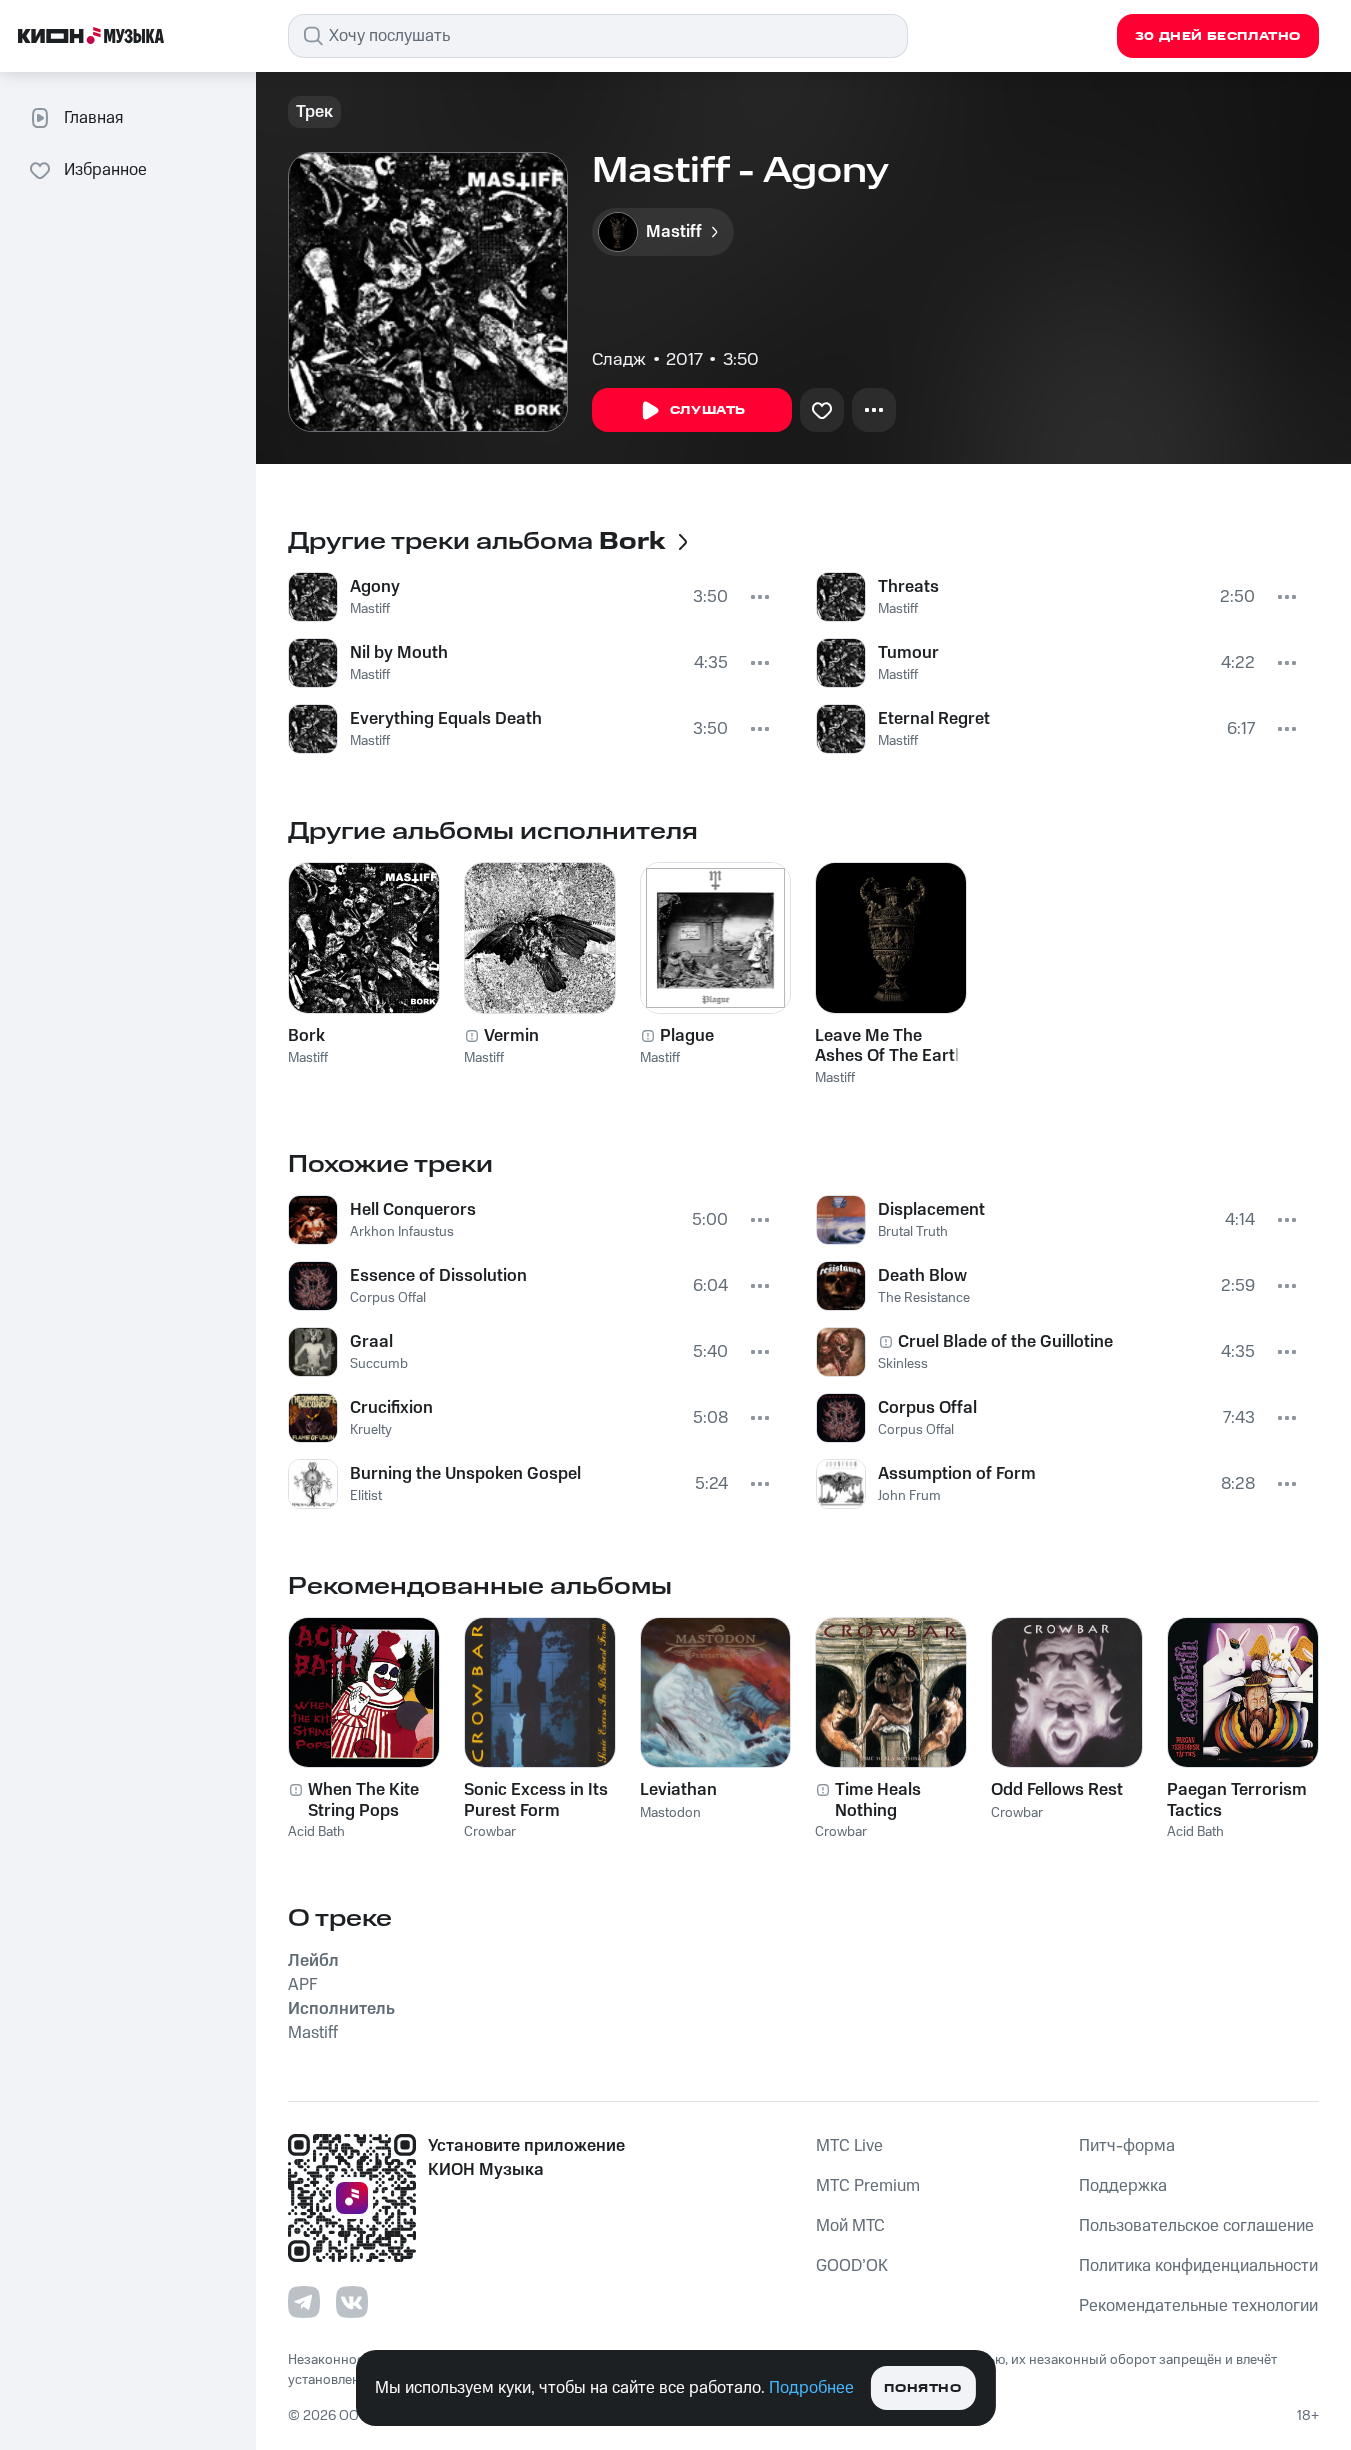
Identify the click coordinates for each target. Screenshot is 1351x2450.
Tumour (908, 653)
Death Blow (922, 1276)
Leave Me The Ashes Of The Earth (890, 1046)
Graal (371, 1342)
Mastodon (670, 1813)
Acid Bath (316, 1832)
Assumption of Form (957, 1474)
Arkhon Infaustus (402, 1232)
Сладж (619, 360)
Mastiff (370, 609)
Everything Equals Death (446, 719)
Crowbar (490, 1832)
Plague (687, 1036)
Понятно (922, 2388)
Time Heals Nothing (878, 1800)
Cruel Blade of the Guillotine (1005, 1342)
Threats (908, 587)
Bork (306, 1036)
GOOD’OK (852, 2266)
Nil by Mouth (399, 653)
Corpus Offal (388, 1298)
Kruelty (371, 1430)
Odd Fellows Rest (1057, 1790)
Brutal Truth (913, 1232)
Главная (93, 118)
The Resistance (924, 1298)
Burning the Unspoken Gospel (465, 1474)
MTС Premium (868, 2186)
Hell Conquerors (413, 1210)
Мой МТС (850, 2226)
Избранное (105, 170)
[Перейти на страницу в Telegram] (304, 2302)
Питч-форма (1127, 2146)
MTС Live (849, 2146)
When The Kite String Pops (363, 1800)
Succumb (379, 1364)
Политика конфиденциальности (1198, 2266)
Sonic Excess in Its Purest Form (536, 1800)
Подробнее (811, 2388)
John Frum (909, 1496)
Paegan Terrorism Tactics (1237, 1800)
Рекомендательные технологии (1198, 2306)
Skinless (903, 1364)
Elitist (366, 1496)
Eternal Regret (934, 719)
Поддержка (1123, 2186)
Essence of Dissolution (438, 1276)
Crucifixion (391, 1408)
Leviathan (678, 1790)
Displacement (931, 1210)
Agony (375, 587)
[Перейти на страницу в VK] (352, 2302)
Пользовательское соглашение (1196, 2226)
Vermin (511, 1036)
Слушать (708, 410)
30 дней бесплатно (1218, 36)
